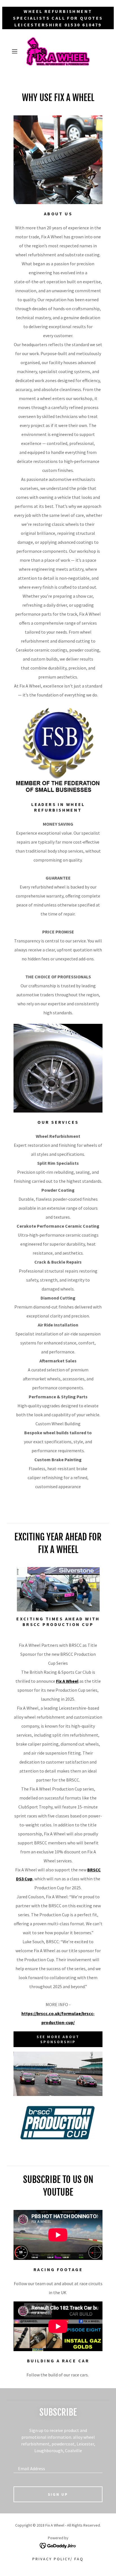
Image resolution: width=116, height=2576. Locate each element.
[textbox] (58, 2466)
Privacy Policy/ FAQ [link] (58, 2559)
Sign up (58, 2494)
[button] (16, 51)
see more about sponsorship (58, 2039)
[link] (58, 51)
